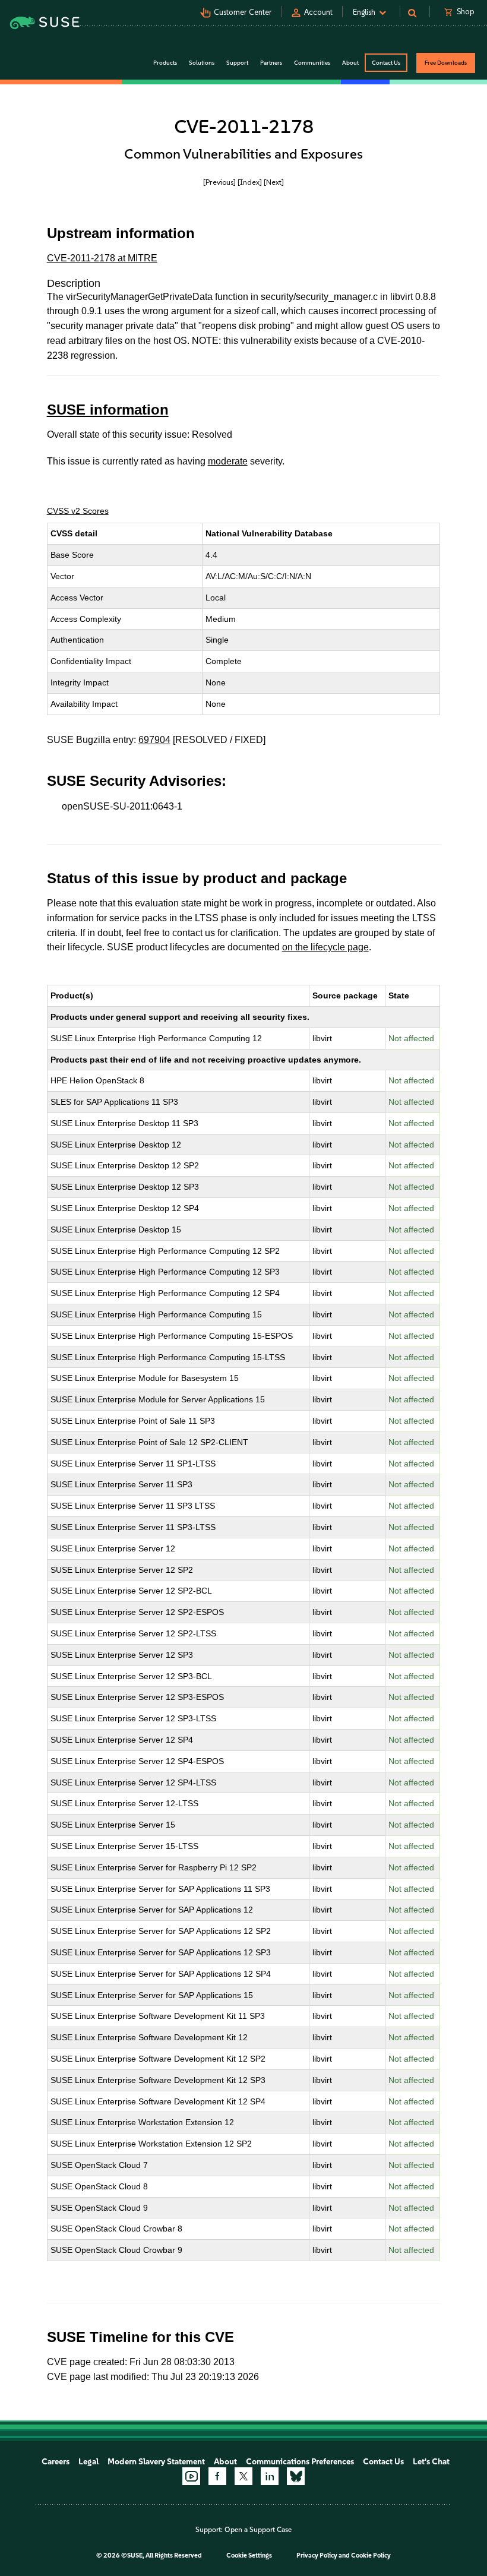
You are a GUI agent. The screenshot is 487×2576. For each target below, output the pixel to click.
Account (318, 12)
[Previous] (219, 182)
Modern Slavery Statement (156, 2462)
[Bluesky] (296, 2476)
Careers (56, 2462)
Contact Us (386, 63)
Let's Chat (431, 2462)
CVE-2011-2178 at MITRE (102, 258)
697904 (154, 740)
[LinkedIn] (270, 2476)
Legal (88, 2462)
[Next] (274, 182)
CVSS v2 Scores (78, 511)
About (225, 2462)
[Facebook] (217, 2476)
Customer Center (243, 12)
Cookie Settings (249, 2556)
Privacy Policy (317, 2556)
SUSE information (108, 410)
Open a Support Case (258, 2530)
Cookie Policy (371, 2556)
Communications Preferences (300, 2462)
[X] (243, 2476)
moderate (228, 461)
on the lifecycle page (325, 947)
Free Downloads (446, 63)
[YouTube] (191, 2476)
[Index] (250, 182)
